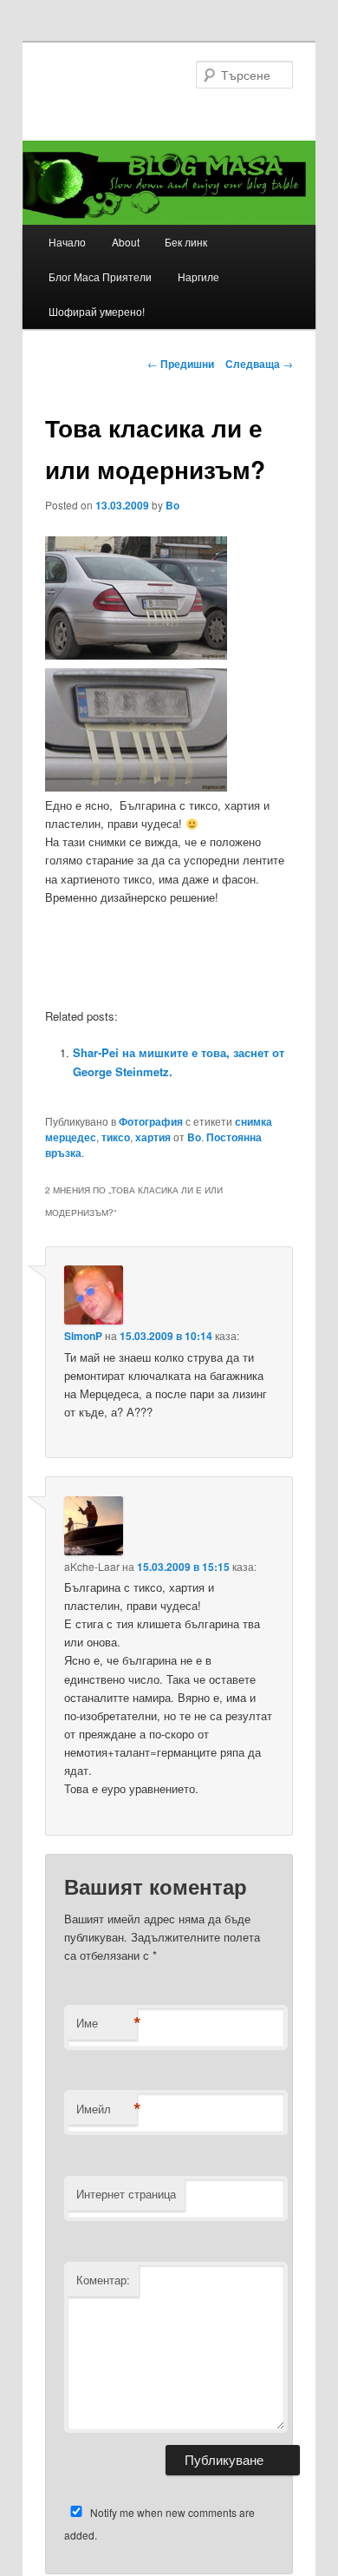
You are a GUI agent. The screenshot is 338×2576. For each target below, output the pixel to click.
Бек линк (186, 242)
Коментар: (103, 2280)
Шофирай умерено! (97, 311)
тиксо (116, 1137)
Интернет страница (126, 2194)
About (126, 242)
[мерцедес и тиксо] (136, 787)
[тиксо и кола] (136, 655)
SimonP (83, 1336)
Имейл (107, 2109)
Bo (172, 505)
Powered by (259, 1106)
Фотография (151, 1121)
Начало (67, 242)
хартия (153, 1137)
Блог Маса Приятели (100, 276)
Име (107, 2023)
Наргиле (198, 276)
